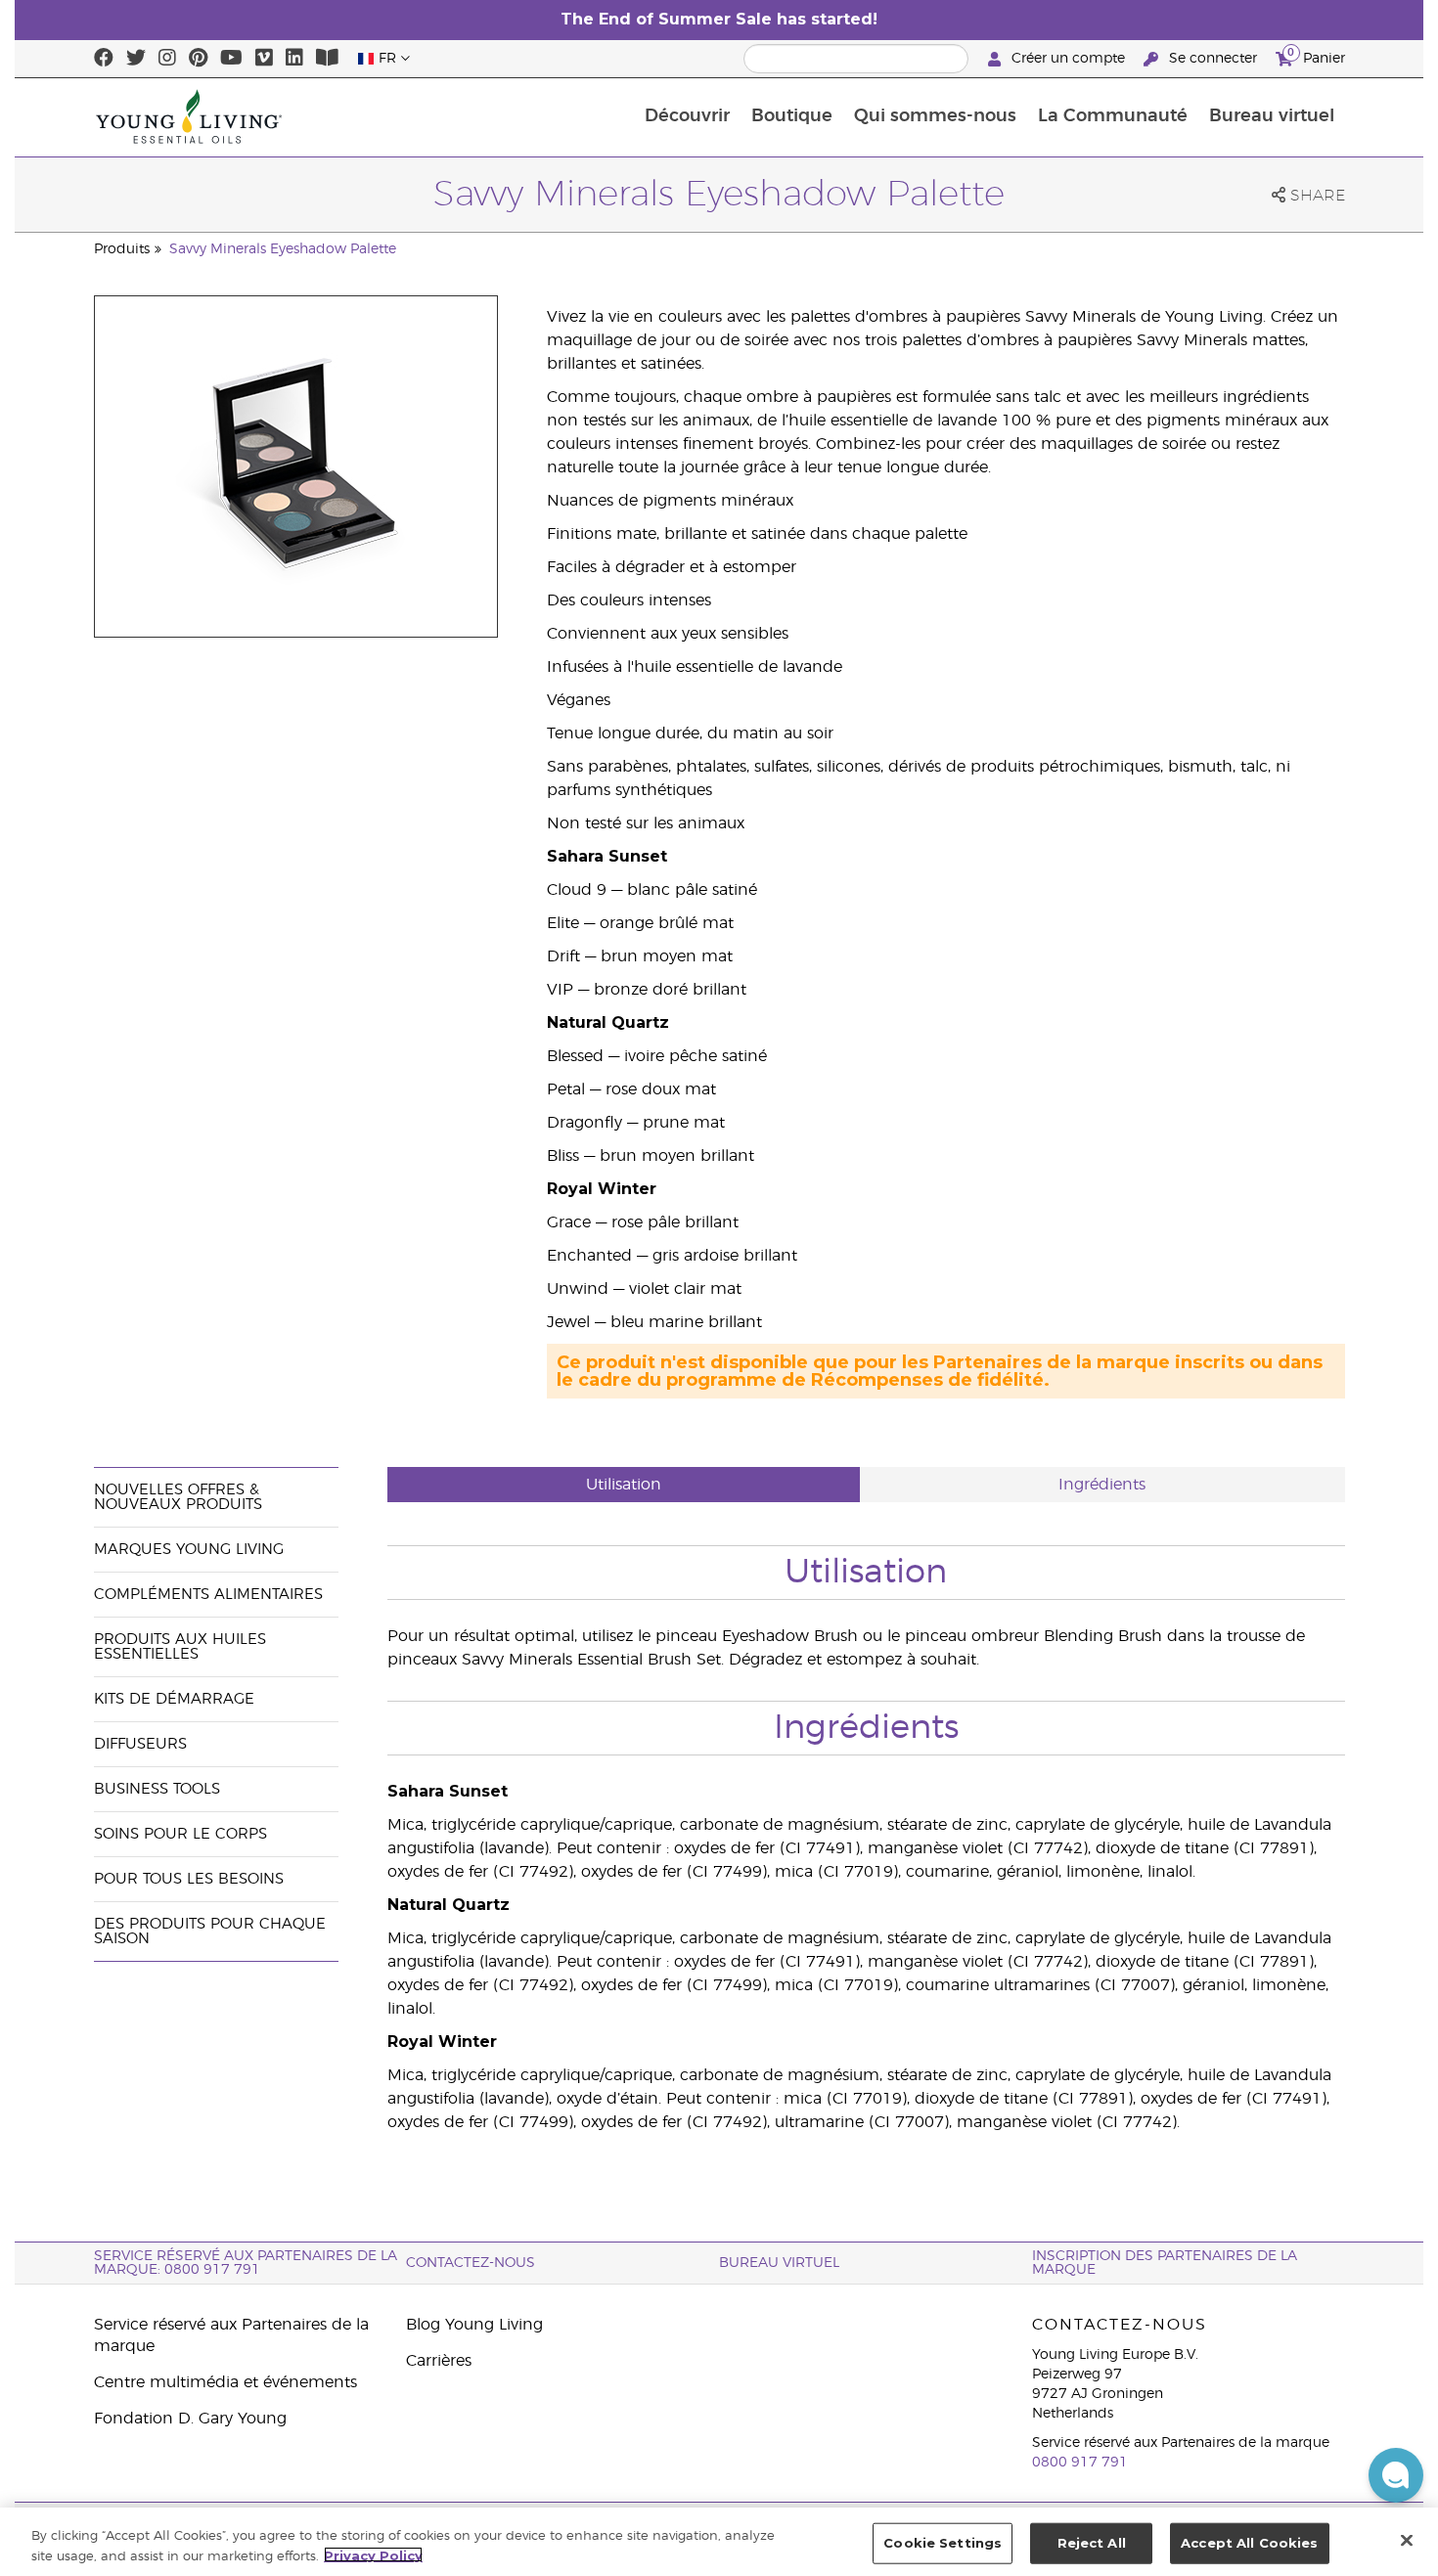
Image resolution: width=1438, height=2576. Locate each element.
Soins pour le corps (180, 1834)
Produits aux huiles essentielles (180, 1647)
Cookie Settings (943, 2543)
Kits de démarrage (174, 1699)
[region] (719, 2542)
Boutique (792, 116)
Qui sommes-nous (935, 116)
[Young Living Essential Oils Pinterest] (198, 59)
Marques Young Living (189, 1550)
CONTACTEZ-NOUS (471, 2263)
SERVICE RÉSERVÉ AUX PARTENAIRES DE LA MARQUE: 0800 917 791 (246, 2263)
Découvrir (687, 116)
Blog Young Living (474, 2325)
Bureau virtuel (1272, 116)
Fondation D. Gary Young (190, 2419)
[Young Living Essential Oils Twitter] (136, 59)
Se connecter (1213, 59)
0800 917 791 (1080, 2463)
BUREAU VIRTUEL (779, 2263)
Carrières (439, 2361)
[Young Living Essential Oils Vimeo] (264, 59)
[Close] (1407, 2540)
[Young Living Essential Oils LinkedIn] (294, 59)
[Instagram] (167, 59)
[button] (1396, 2475)
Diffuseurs (140, 1744)
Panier (1316, 56)
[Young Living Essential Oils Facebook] (104, 59)
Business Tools (157, 1789)
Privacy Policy (373, 2554)
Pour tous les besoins (189, 1879)
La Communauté (1113, 116)
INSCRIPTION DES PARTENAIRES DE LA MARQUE (1165, 2263)
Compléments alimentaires (208, 1595)
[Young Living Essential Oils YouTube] (231, 59)
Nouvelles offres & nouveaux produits (178, 1497)
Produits (122, 249)
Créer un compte (1068, 59)
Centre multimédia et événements (225, 2382)
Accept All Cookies (1249, 2543)
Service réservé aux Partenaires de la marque (231, 2335)
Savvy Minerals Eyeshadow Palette (283, 249)
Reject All (1092, 2543)
